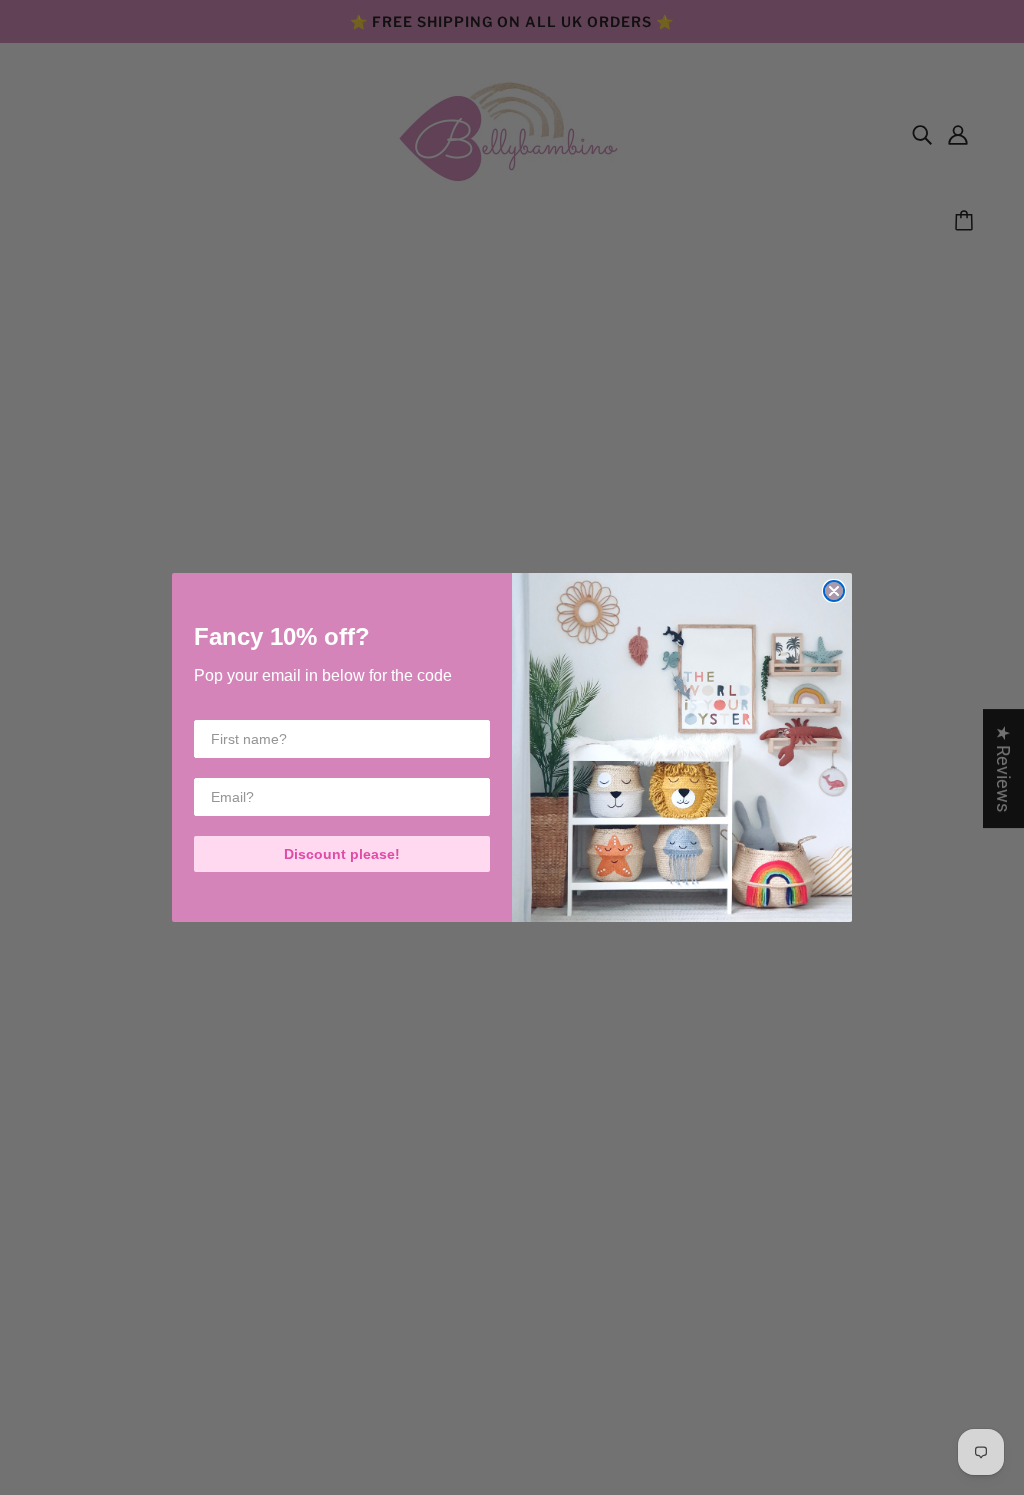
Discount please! (342, 854)
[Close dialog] (834, 591)
